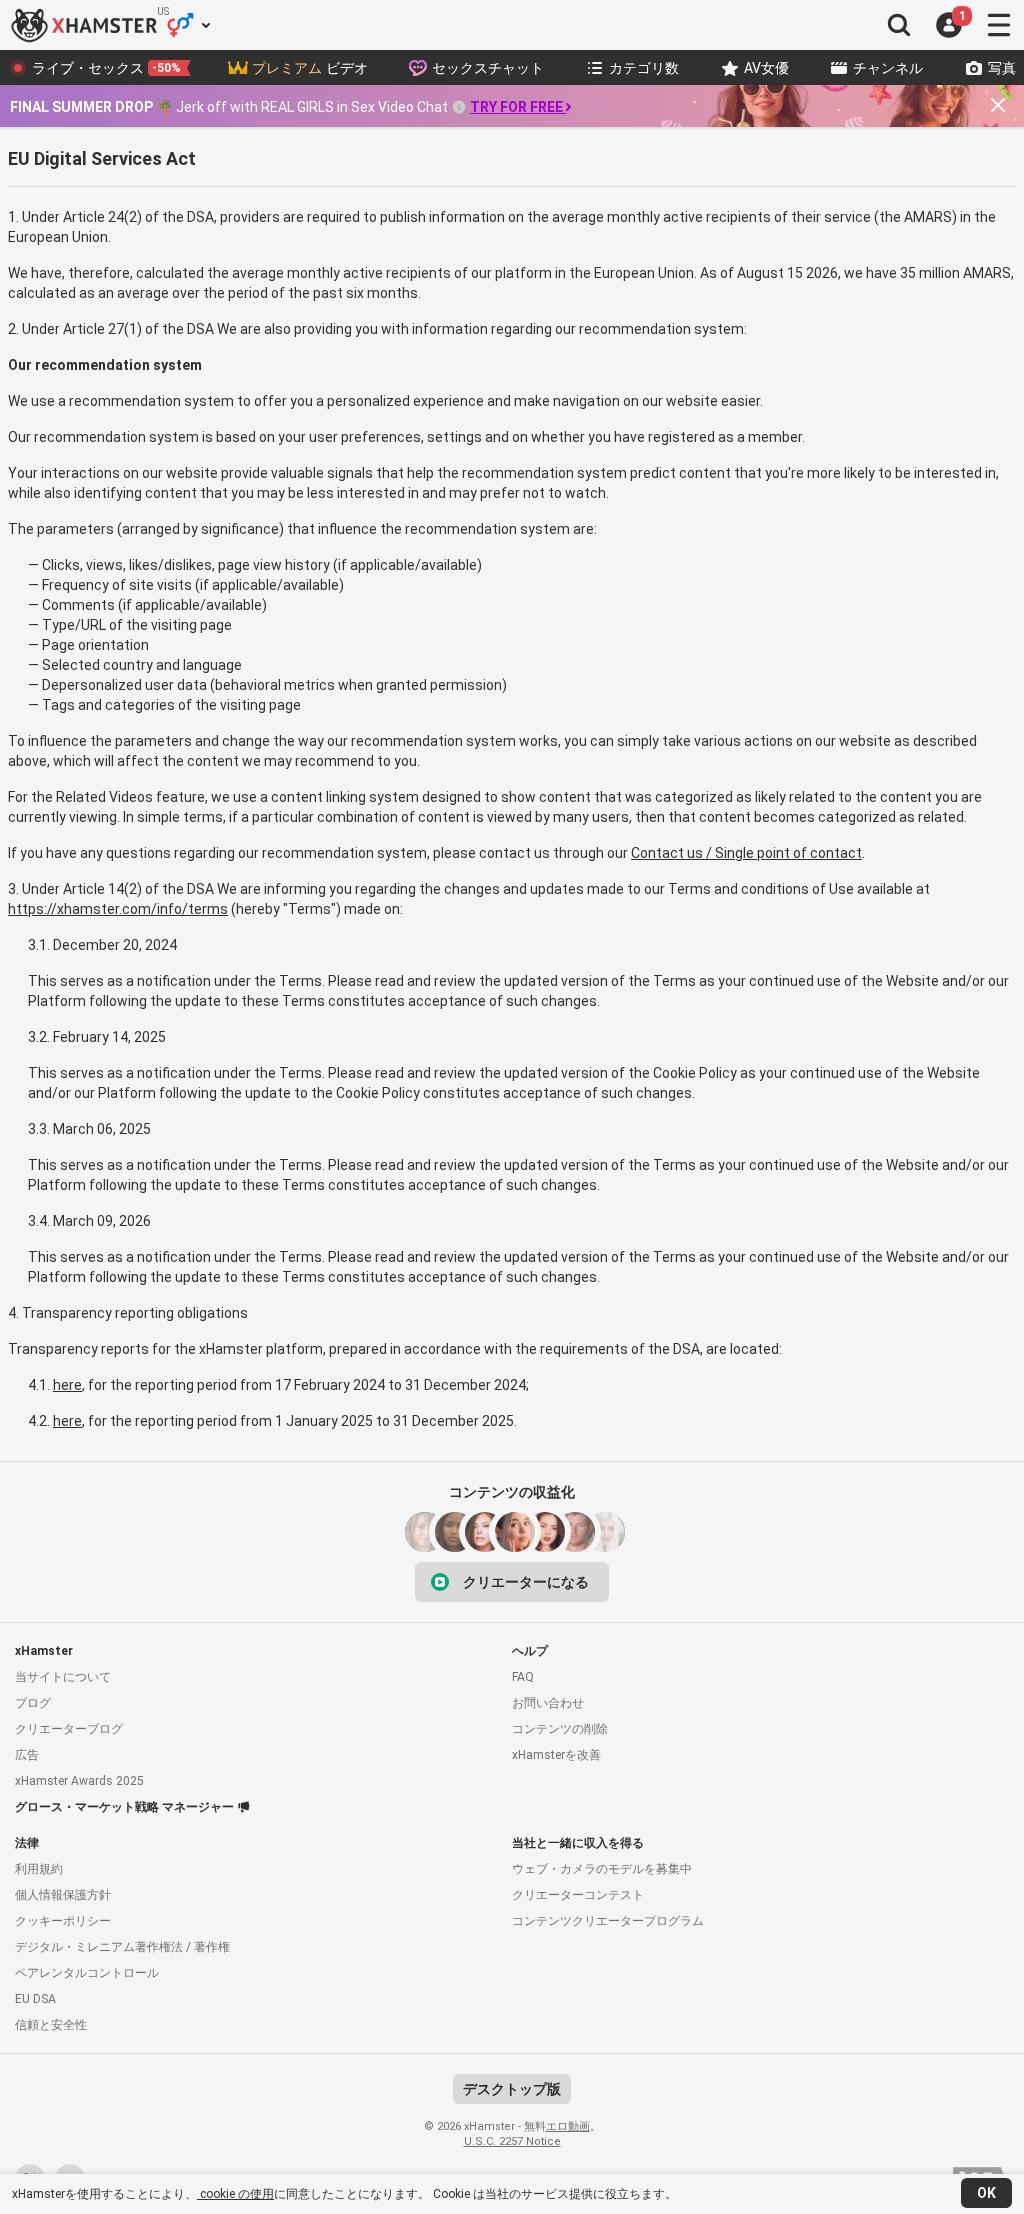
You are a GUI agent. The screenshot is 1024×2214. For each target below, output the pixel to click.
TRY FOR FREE (516, 107)
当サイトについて (63, 1677)
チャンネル (888, 68)
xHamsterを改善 (556, 1755)
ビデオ (310, 68)
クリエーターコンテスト (578, 1895)
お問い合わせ (548, 1703)
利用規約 (39, 1869)
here (67, 1385)
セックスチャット (488, 68)
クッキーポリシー (63, 1921)
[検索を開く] (899, 25)
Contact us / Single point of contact (746, 853)
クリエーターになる (526, 1582)
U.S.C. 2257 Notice (512, 2141)
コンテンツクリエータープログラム (608, 1921)
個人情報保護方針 (63, 1895)
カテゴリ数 (644, 68)
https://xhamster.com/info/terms (118, 909)
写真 (1002, 68)
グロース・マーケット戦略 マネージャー (124, 1807)
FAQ (523, 1677)
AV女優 (766, 68)
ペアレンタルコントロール (87, 1973)
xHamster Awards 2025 (79, 1781)
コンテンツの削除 (560, 1729)
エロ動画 (568, 2126)
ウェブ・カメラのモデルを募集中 (602, 1869)
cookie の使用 (235, 2194)
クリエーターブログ (69, 1729)
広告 (27, 1755)
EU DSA (35, 1999)
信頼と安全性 (51, 2025)
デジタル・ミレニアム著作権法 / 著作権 (122, 1947)
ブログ (33, 1703)
